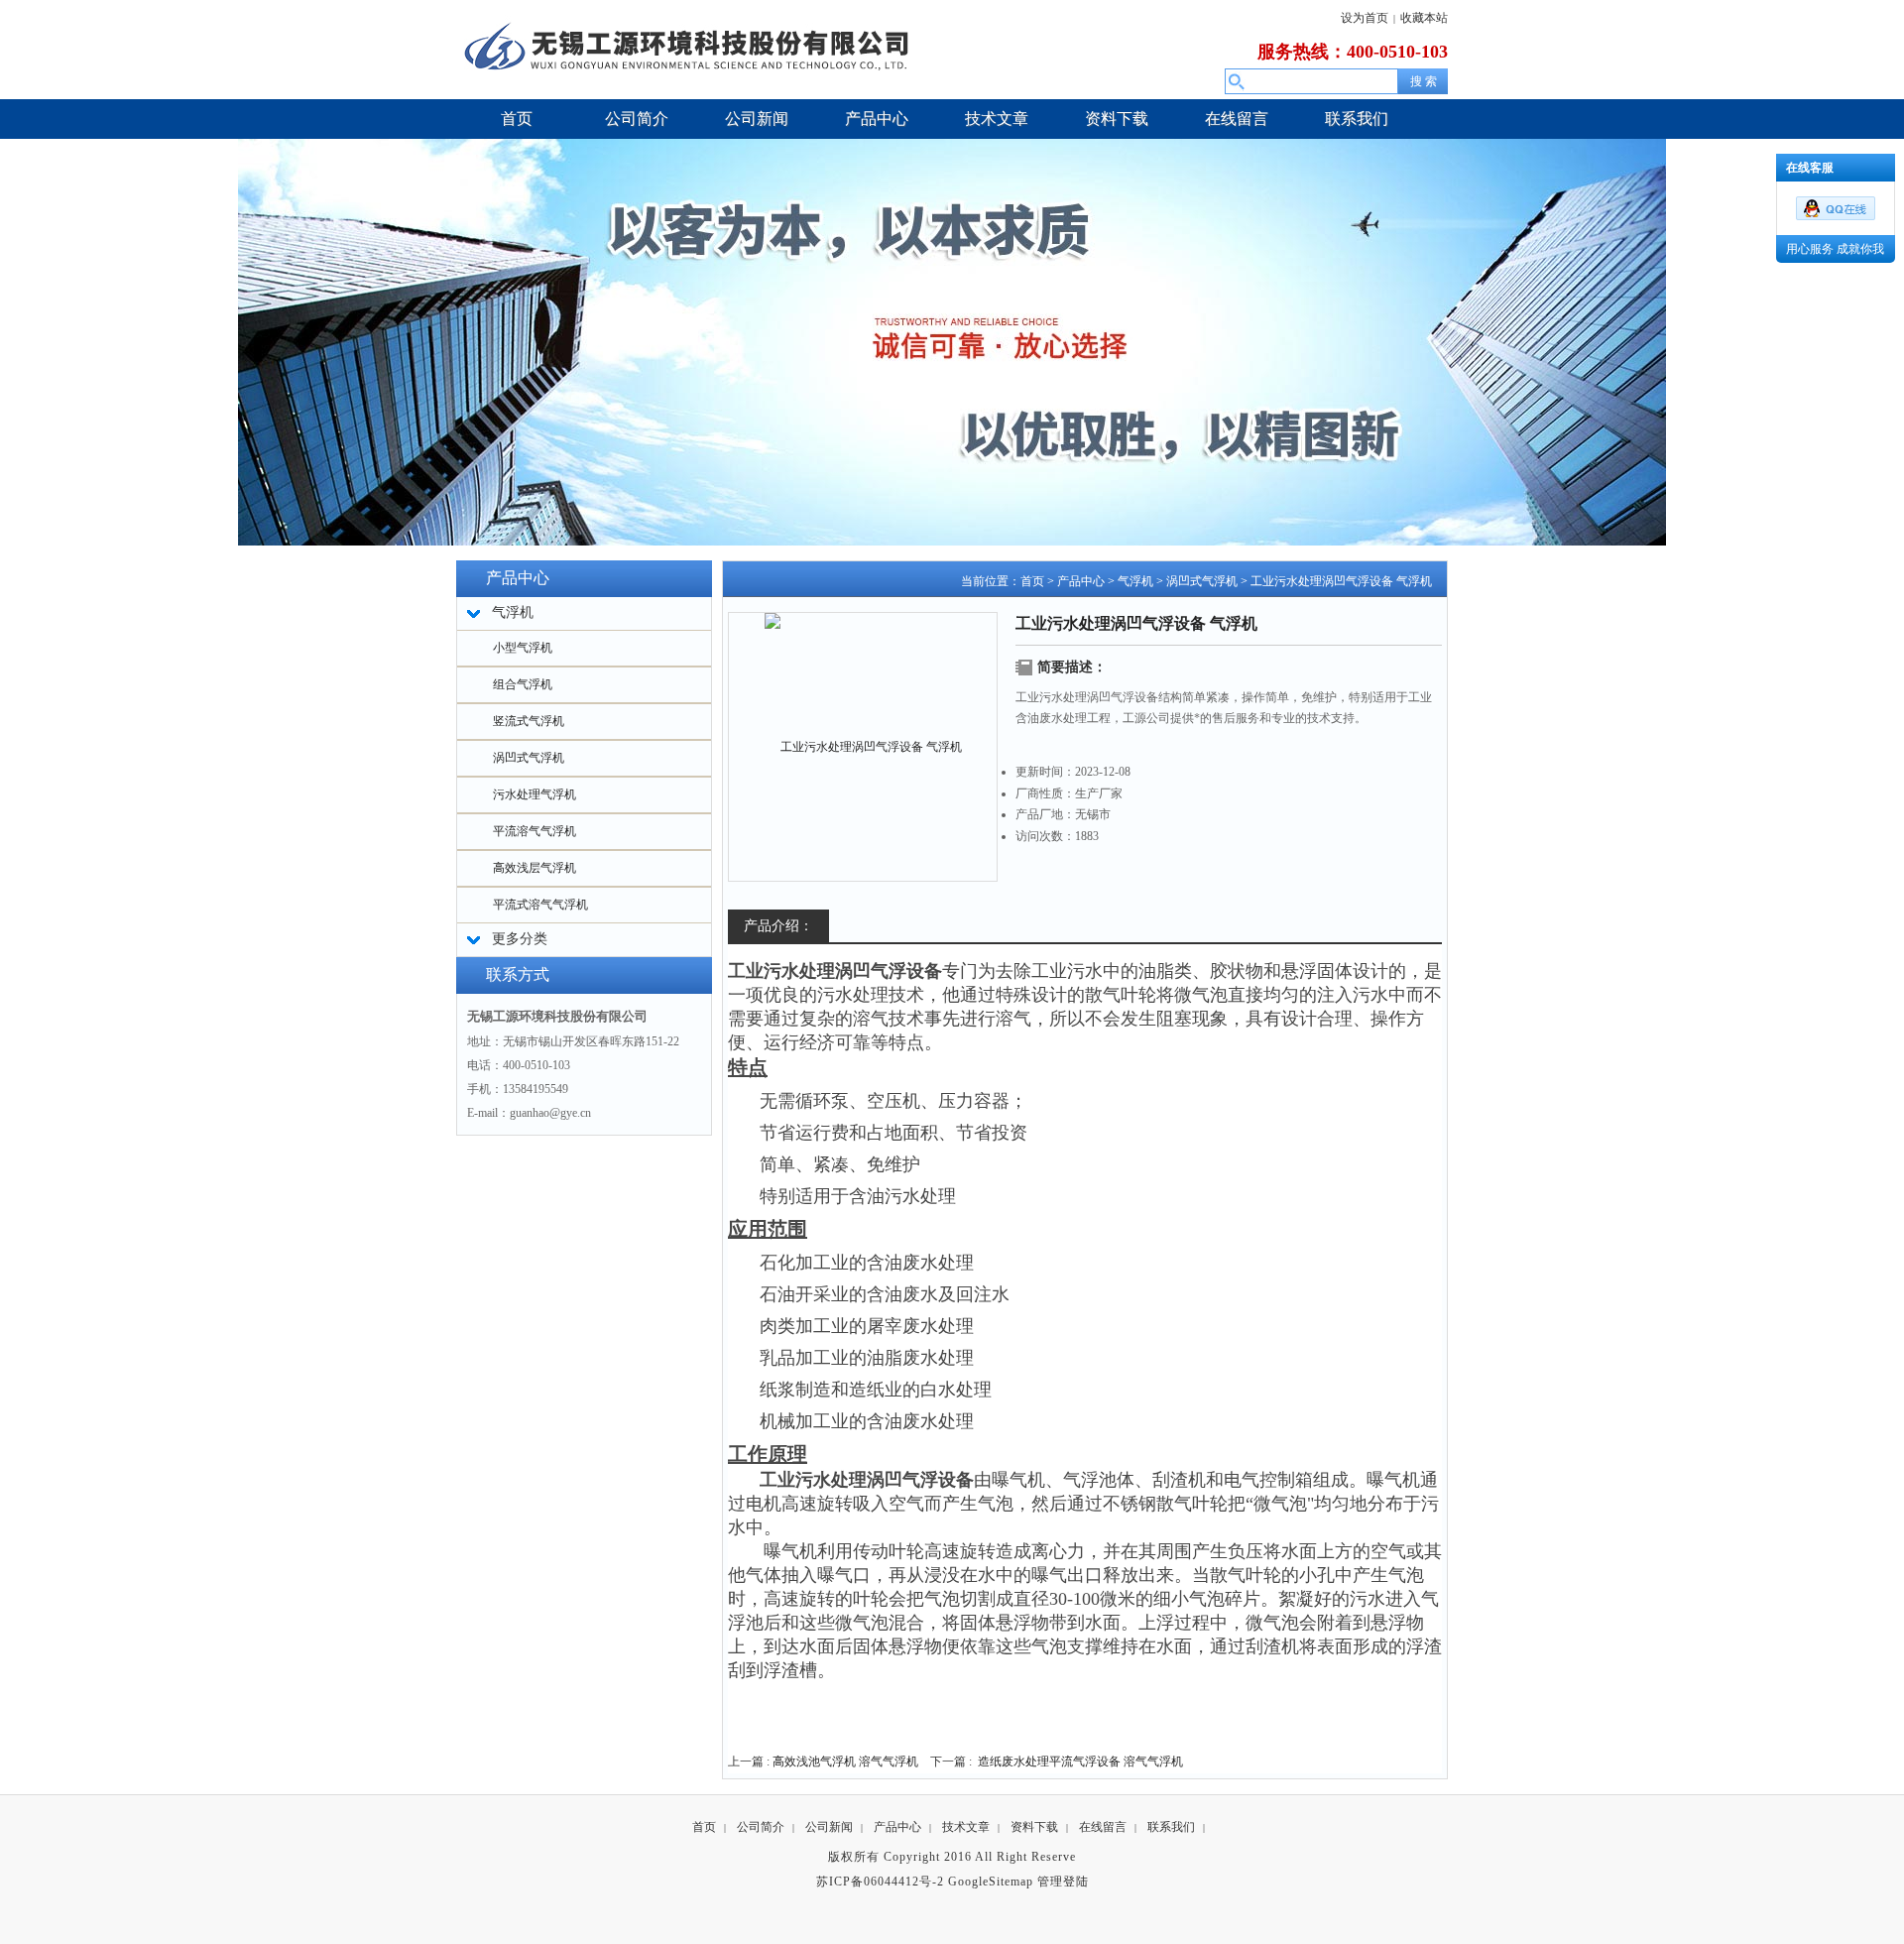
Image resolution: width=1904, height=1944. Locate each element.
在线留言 (1103, 1827)
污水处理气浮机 (535, 794)
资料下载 (1034, 1827)
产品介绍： (778, 926)
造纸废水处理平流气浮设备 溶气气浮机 (1080, 1762)
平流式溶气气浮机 (540, 905)
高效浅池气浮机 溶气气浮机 (845, 1762)
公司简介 (761, 1827)
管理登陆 (1063, 1882)
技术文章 (966, 1827)
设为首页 (1365, 18)
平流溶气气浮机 (535, 831)
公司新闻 (829, 1827)
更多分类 (520, 939)
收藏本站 (1424, 18)
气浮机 (1135, 581)
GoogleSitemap (991, 1882)
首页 (1032, 581)
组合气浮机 (523, 684)
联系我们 (1171, 1827)
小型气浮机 (523, 648)
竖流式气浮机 (529, 721)
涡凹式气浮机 (529, 758)
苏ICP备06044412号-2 (880, 1882)
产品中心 (1081, 581)
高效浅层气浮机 (535, 868)
